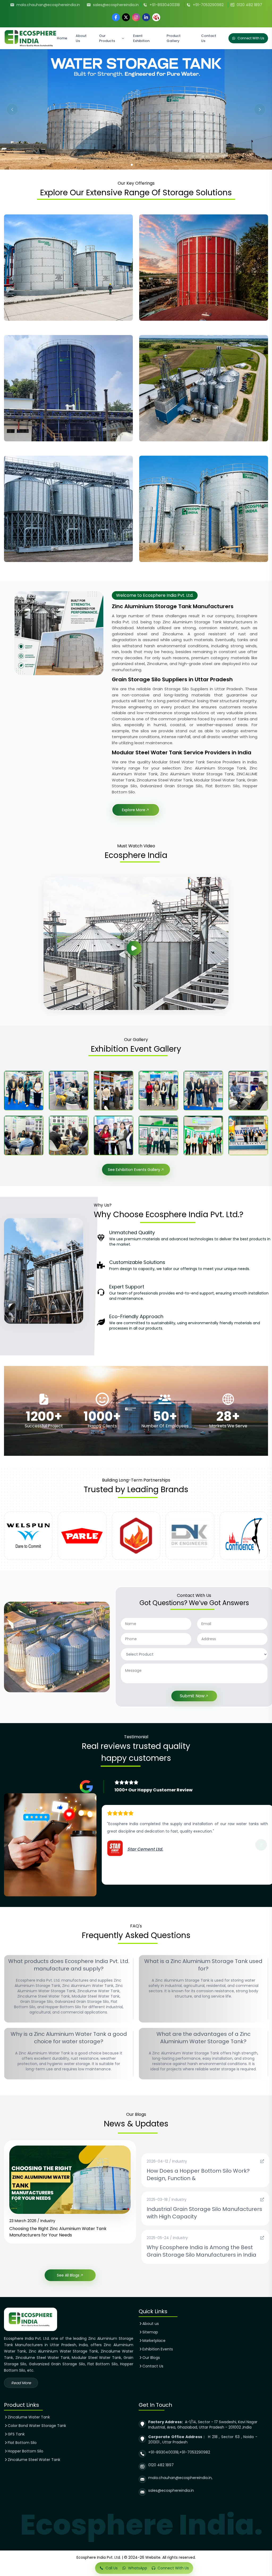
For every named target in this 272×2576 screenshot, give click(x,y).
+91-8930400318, (164, 2452)
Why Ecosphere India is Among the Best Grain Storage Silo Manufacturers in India (201, 2251)
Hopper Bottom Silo (25, 2451)
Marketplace (154, 2341)
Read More (21, 2383)
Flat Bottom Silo (22, 2443)
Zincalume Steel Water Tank (34, 2460)
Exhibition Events (158, 2349)
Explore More (134, 810)
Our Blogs (151, 2358)
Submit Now (192, 1696)
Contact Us (209, 38)
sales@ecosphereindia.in (116, 5)
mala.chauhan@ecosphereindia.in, (180, 2478)
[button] (12, 109)
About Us (81, 38)
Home (62, 38)
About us (151, 2324)
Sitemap (150, 2332)
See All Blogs (68, 2275)
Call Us (112, 2568)
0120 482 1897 (249, 5)
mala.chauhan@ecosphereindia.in (48, 5)
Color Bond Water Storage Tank (37, 2426)
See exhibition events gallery (134, 1170)
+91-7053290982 (208, 5)
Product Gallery (174, 38)
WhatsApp (138, 2568)
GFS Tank (16, 2434)
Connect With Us (251, 38)
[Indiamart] (156, 17)
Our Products (107, 38)
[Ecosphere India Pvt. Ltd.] (30, 38)
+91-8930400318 (165, 5)
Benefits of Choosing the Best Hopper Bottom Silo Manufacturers (61, 2232)
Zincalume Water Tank (29, 2417)
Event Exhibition (141, 38)
